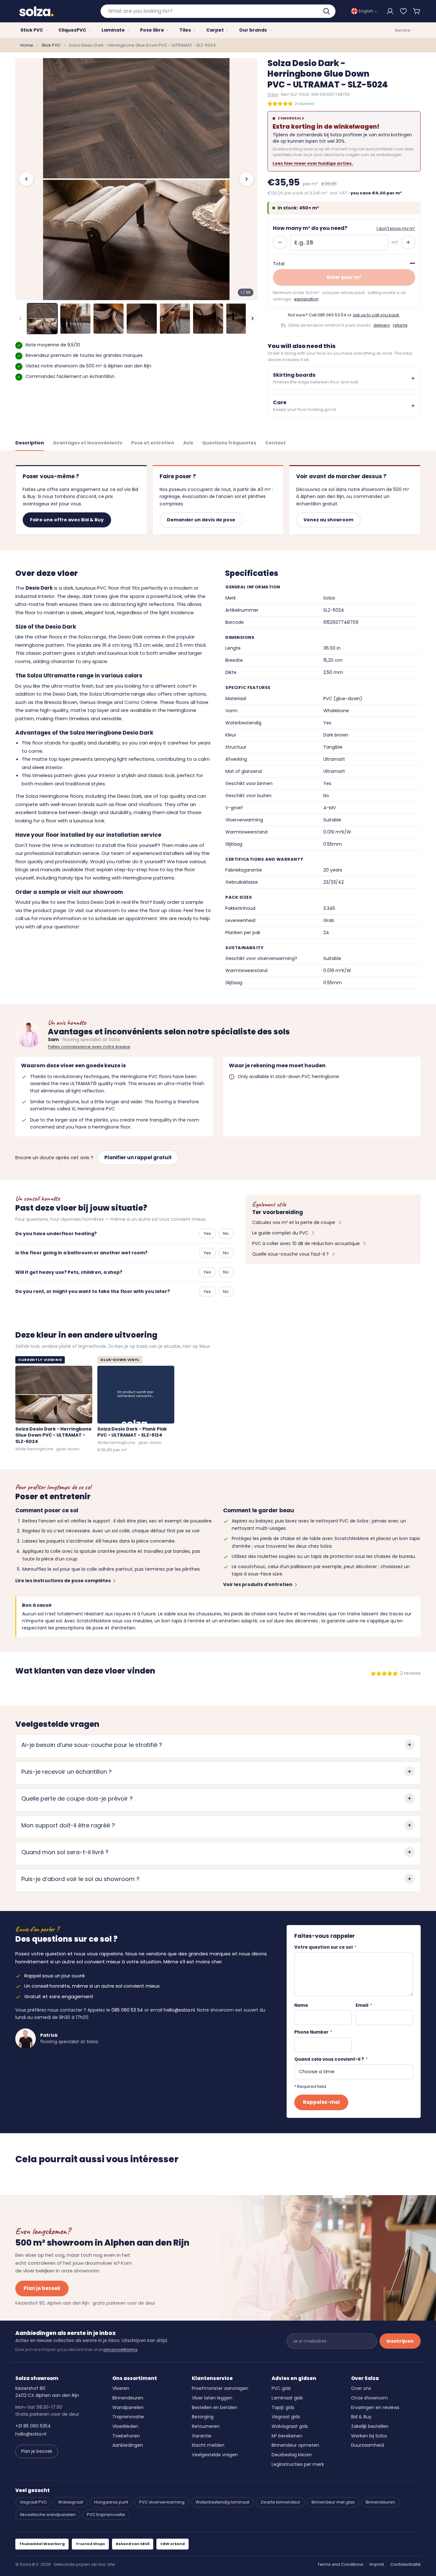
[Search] (327, 11)
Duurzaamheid (368, 2445)
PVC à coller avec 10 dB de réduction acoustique (306, 1243)
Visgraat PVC (33, 2502)
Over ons (361, 2388)
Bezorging (203, 2417)
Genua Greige (96, 702)
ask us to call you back (376, 315)
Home (27, 45)
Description (30, 443)
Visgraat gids (286, 2417)
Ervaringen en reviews (375, 2407)
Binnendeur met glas (333, 2502)
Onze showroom (369, 2398)
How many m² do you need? (310, 228)
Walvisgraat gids (290, 2426)
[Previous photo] (26, 179)
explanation (306, 299)
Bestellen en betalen (215, 2407)
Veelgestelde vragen (215, 2455)
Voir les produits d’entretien (258, 1584)
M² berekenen (287, 2436)
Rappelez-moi (321, 2102)
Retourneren (206, 2426)
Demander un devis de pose (201, 520)
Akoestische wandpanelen (48, 2515)
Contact (275, 443)
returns (400, 325)
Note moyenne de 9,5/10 (53, 345)
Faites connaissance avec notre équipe (89, 1047)
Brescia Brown (61, 702)
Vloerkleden (125, 2426)
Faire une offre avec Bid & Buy (67, 520)
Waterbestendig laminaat (222, 2502)
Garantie (202, 2436)
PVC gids (281, 2388)
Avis (188, 443)
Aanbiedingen (128, 2445)
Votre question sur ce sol (325, 1947)
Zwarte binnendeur (280, 2502)
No (226, 1233)
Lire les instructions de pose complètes (63, 1581)
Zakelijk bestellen (370, 2426)
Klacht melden (208, 2445)
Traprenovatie (128, 2417)
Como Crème (141, 702)
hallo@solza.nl (179, 2010)
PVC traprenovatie (106, 2515)
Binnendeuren (128, 2398)
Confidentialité (406, 2564)
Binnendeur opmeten (295, 2445)
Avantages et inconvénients (88, 443)
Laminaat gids (287, 2398)
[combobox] (218, 11)
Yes (207, 1233)
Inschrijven (400, 2341)
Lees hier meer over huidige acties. (313, 163)
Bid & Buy (361, 2417)
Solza (273, 94)
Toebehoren (126, 2436)
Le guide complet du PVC (280, 1233)
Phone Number (313, 2032)
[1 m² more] (408, 242)
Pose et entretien (153, 443)
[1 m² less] (280, 242)
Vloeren (121, 2388)
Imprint (377, 2564)
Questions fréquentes (229, 443)
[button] (417, 11)
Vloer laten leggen (212, 2398)
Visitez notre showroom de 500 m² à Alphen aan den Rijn (88, 366)
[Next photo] (246, 179)
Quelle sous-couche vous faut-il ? (290, 1254)
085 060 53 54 (332, 315)
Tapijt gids (283, 2407)
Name (301, 2005)
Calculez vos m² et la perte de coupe (294, 1222)
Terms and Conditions (340, 2564)
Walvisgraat (71, 2502)
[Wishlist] (403, 11)
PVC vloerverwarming (162, 2502)
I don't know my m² (396, 228)
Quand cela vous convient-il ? (331, 2059)
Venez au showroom (328, 520)
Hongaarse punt (111, 2502)
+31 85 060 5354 (33, 2426)
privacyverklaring (120, 2349)
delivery (382, 325)
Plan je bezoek (42, 2288)
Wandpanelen (128, 2407)
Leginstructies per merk (298, 2464)
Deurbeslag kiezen (292, 2455)
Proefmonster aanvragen (220, 2388)
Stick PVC (51, 45)
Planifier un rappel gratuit (138, 1157)
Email (364, 2005)
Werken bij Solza (369, 2436)
